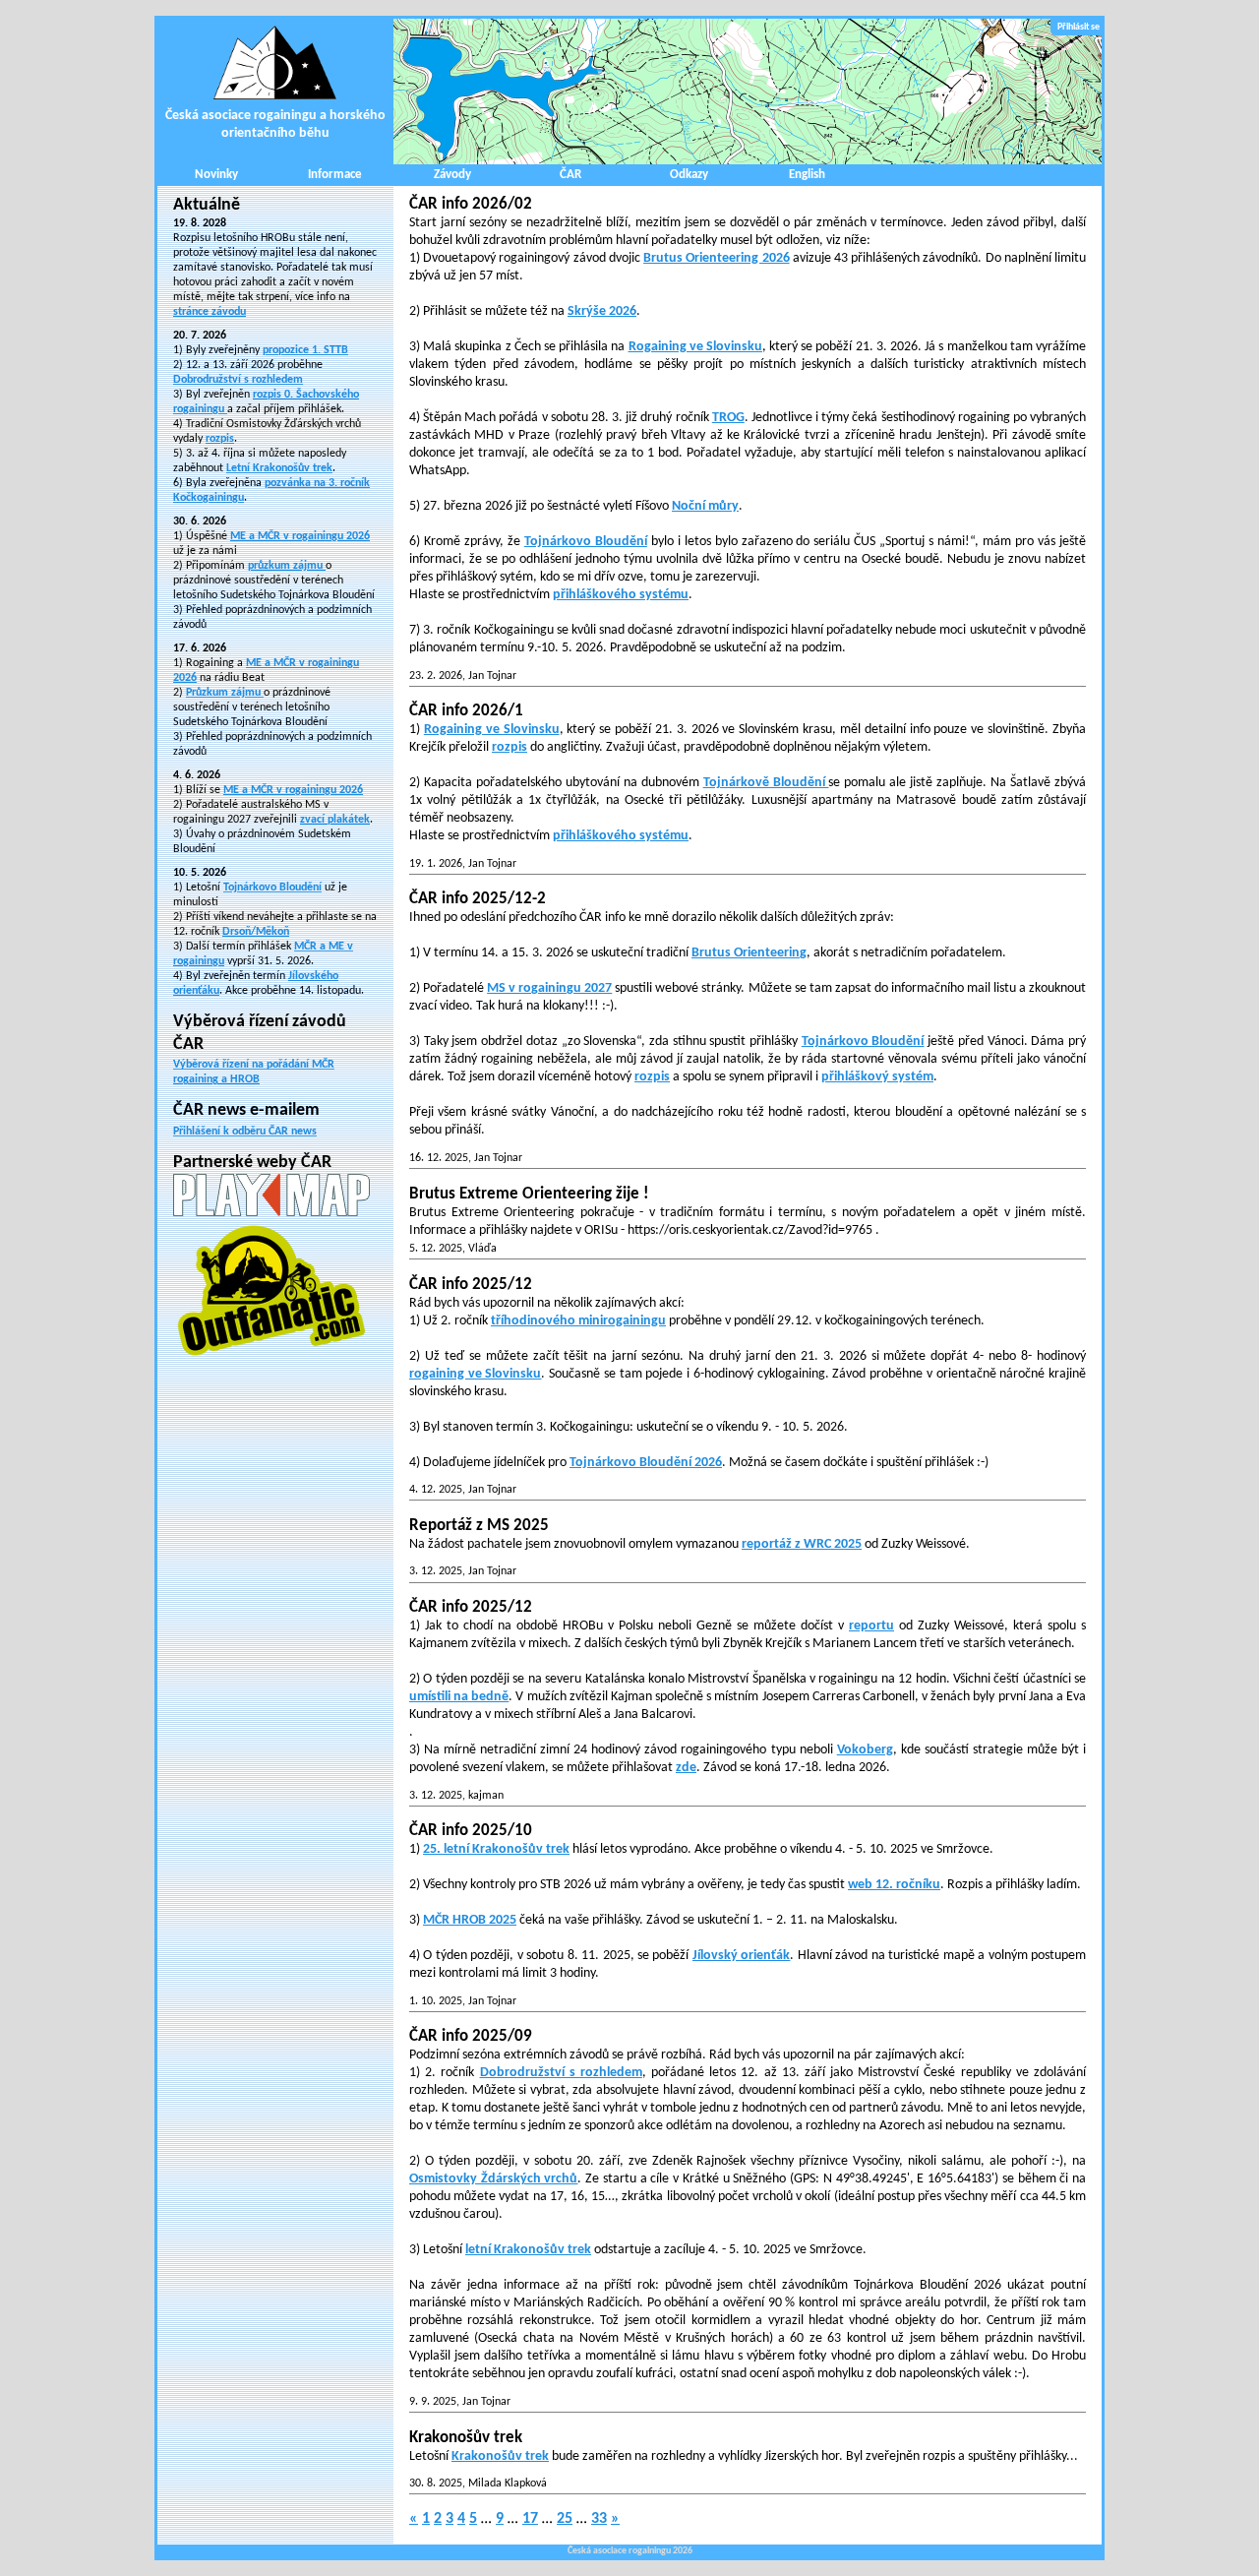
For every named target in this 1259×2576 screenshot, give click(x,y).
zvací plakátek (335, 820)
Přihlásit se (1079, 27)
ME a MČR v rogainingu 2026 (300, 536)
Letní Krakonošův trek (279, 468)
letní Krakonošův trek (528, 2250)
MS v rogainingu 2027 (549, 988)
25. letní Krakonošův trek (496, 1849)
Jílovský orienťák (741, 1956)
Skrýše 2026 (602, 311)
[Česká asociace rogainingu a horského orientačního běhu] (748, 92)
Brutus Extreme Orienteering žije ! (529, 1194)
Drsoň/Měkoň (256, 932)
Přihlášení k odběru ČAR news (245, 1132)
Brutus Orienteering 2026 (716, 258)
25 (565, 2519)
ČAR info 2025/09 (471, 2036)
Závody (452, 175)
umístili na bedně (459, 1697)
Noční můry (705, 506)
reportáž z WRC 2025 (802, 1544)
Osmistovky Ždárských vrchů (493, 2179)
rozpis (220, 439)
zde (686, 1768)
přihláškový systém (877, 1077)
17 (530, 2519)
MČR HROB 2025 (470, 1920)
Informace (335, 175)
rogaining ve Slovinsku (475, 1374)
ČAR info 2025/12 (471, 1285)
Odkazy (689, 175)
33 (599, 2519)
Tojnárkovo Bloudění (272, 888)
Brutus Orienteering (749, 953)
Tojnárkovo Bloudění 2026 (646, 1463)
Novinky (216, 175)
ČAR (570, 175)
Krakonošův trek (466, 2438)
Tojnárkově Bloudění (766, 783)
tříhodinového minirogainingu (578, 1321)
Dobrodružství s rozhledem (238, 380)
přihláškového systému (621, 595)
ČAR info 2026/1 (466, 711)
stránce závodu (210, 312)
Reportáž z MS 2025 (479, 1526)
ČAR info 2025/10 (471, 1831)
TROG (728, 418)
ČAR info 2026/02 (471, 204)
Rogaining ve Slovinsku (695, 347)
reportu (871, 1626)
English (807, 175)
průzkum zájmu (287, 566)
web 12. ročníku (894, 1885)
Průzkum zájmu (225, 693)
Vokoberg (865, 1750)
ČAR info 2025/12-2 (478, 899)
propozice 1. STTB (305, 350)
